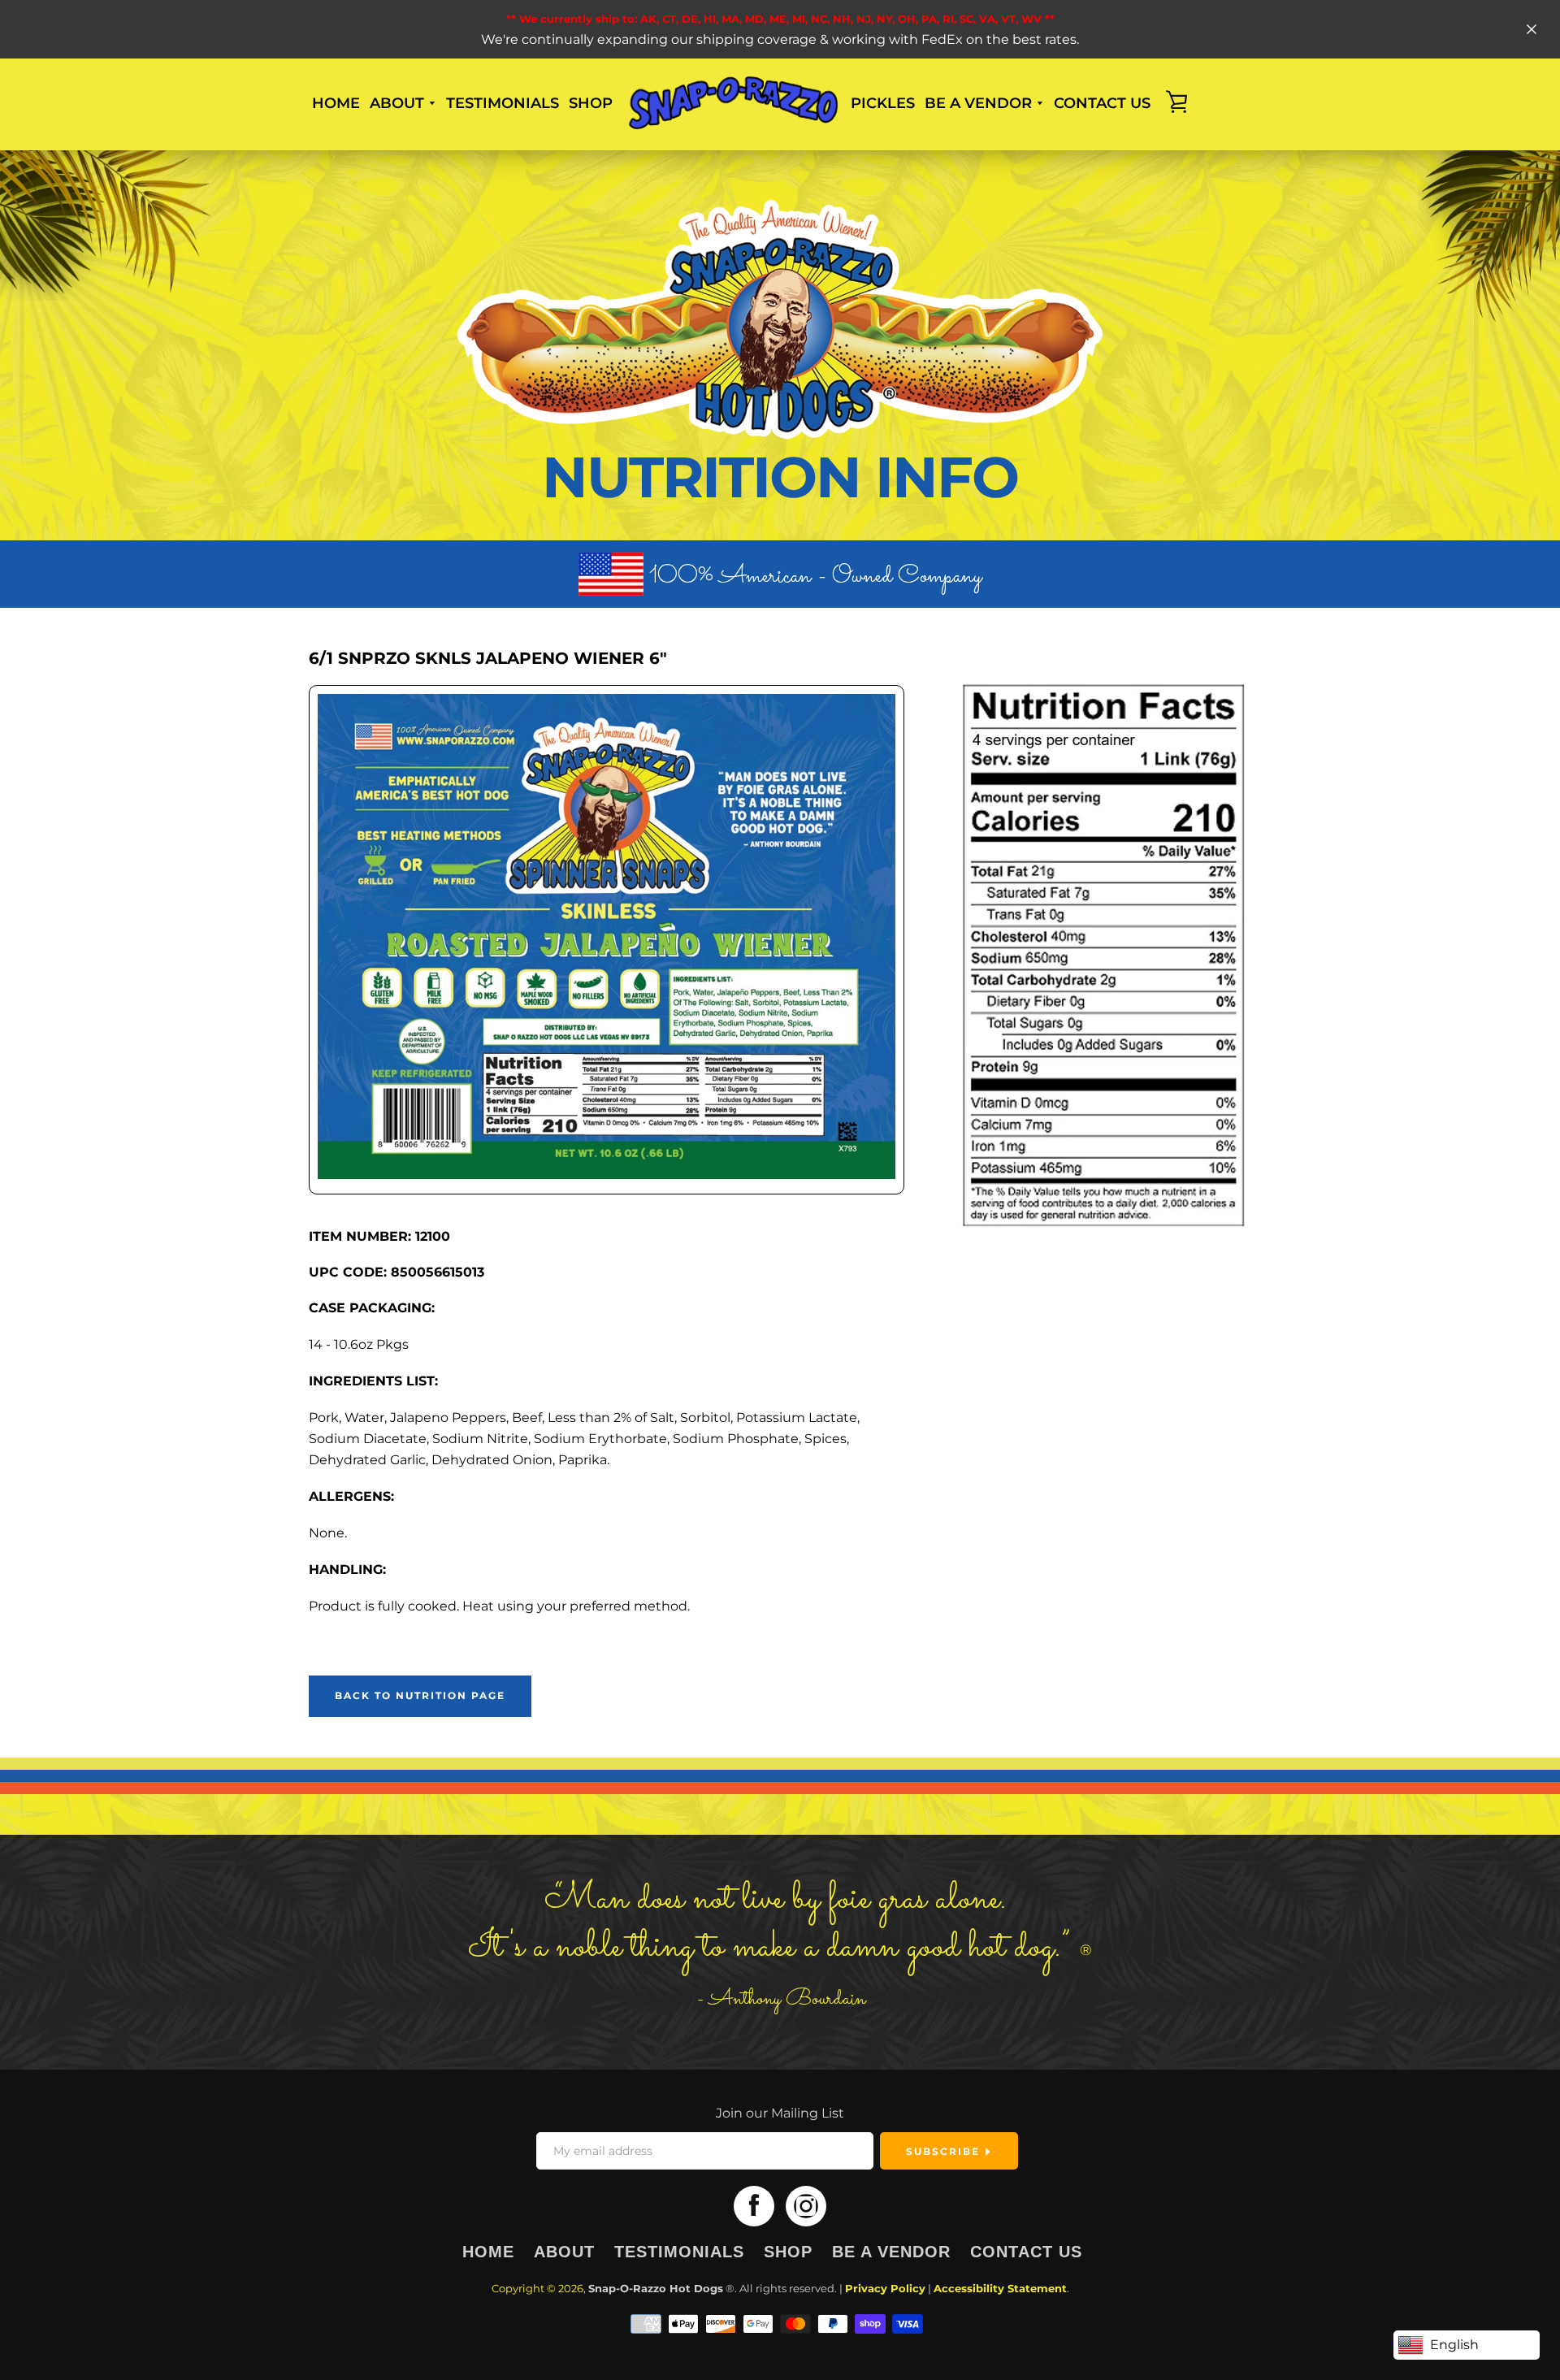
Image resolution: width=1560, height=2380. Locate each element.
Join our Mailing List (780, 2113)
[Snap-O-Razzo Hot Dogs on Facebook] (754, 2206)
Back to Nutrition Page (420, 1695)
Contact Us (1026, 2252)
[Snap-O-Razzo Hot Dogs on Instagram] (806, 2206)
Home (336, 103)
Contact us (1102, 103)
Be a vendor (891, 2252)
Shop (591, 103)
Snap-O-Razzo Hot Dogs (656, 2289)
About (564, 2252)
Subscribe (945, 2151)
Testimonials (503, 103)
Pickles (883, 103)
